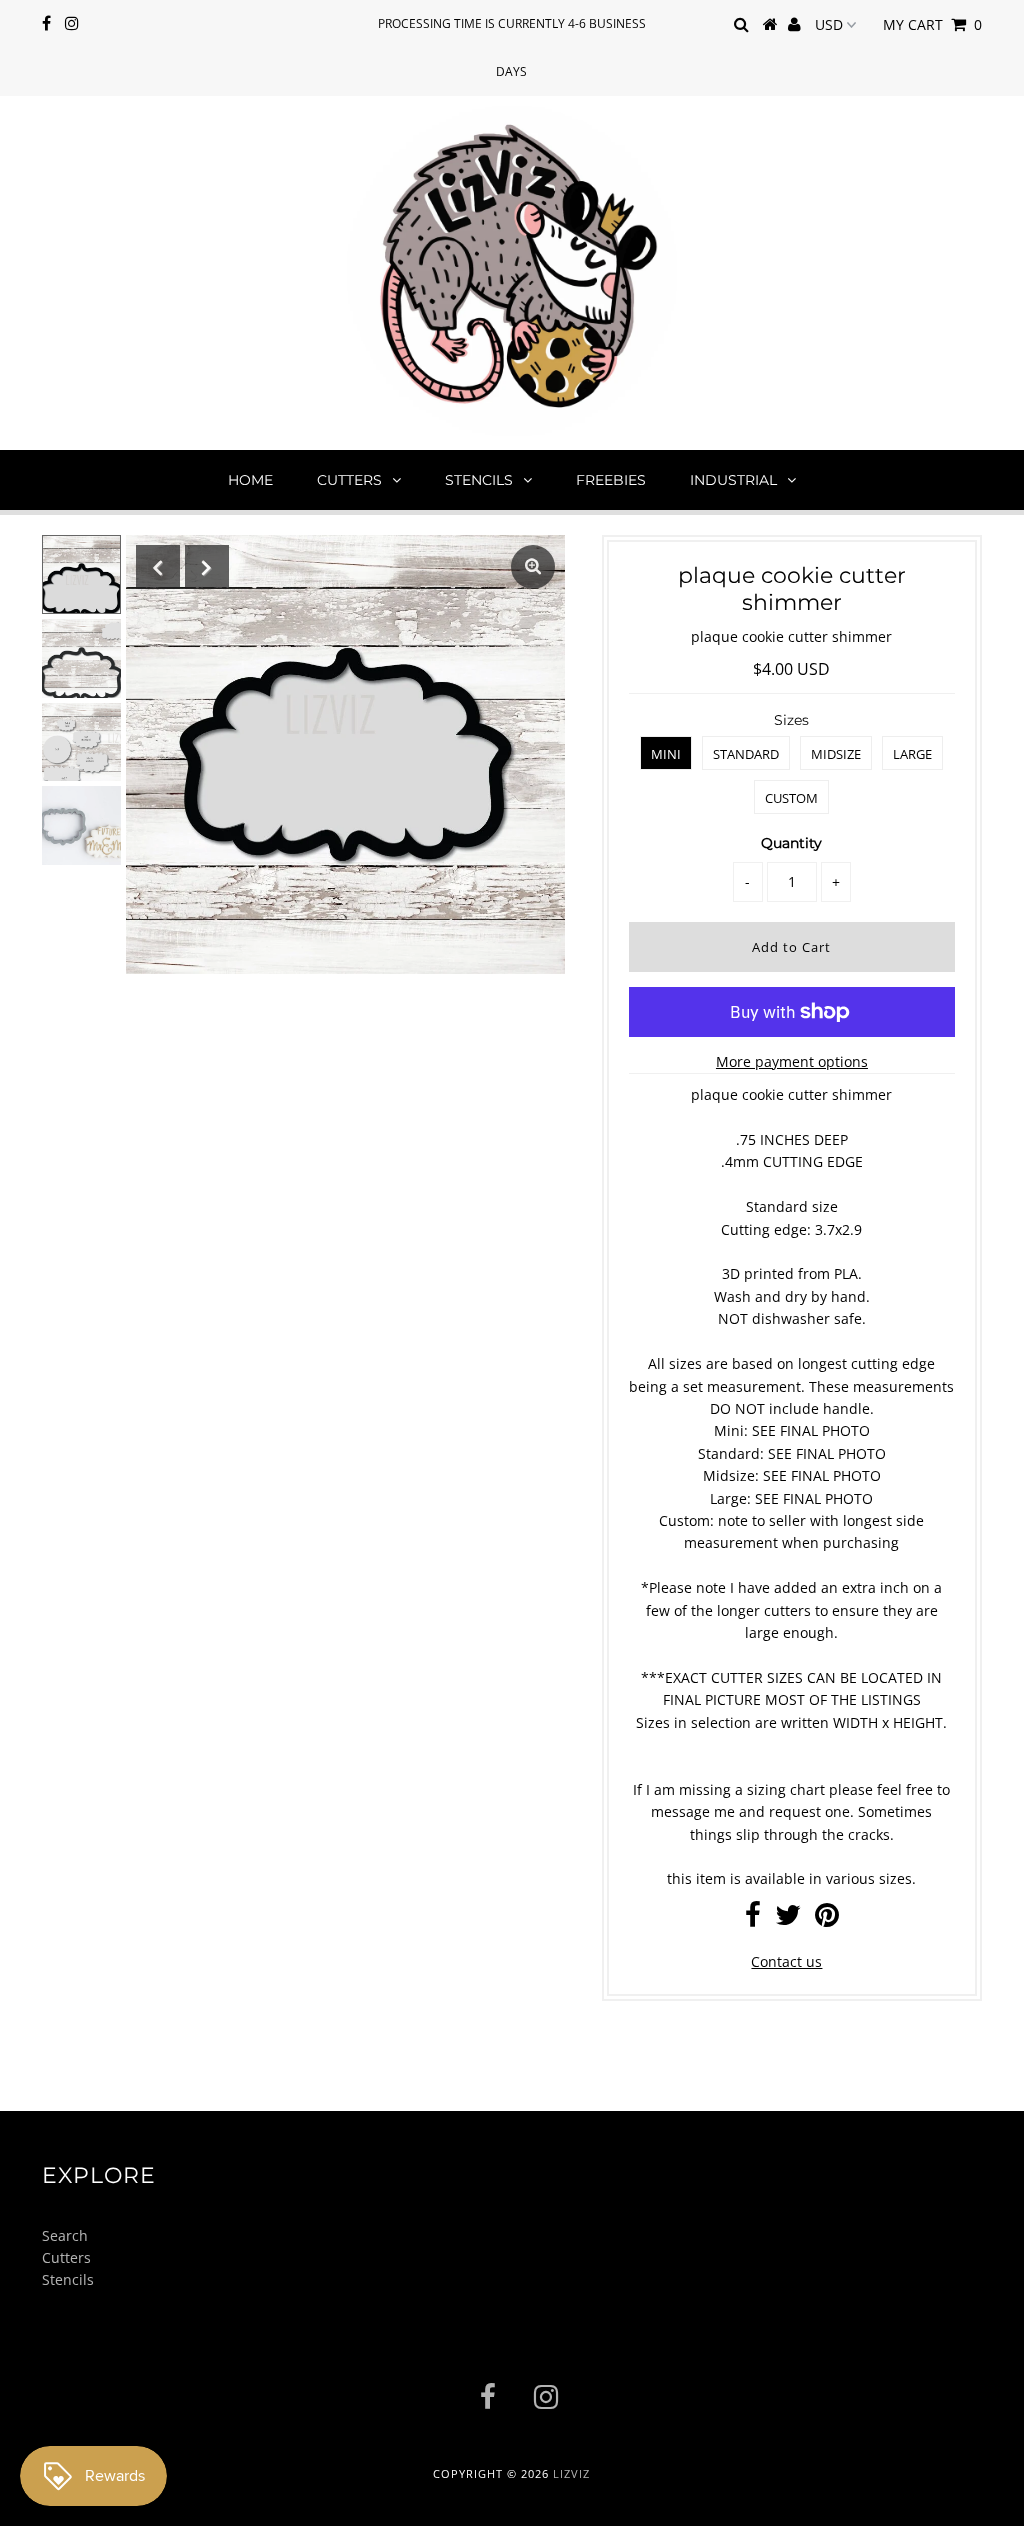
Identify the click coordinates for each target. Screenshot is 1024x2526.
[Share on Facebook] (753, 1919)
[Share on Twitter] (788, 1919)
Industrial (733, 480)
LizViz (571, 2473)
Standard (746, 754)
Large (912, 754)
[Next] (207, 567)
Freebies (611, 480)
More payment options (792, 1061)
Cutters (349, 480)
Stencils (479, 480)
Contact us (786, 1961)
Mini (666, 754)
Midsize (836, 754)
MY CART (932, 24)
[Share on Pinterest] (827, 1919)
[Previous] (158, 567)
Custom (791, 798)
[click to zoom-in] (533, 567)
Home (250, 480)
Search (65, 2235)
